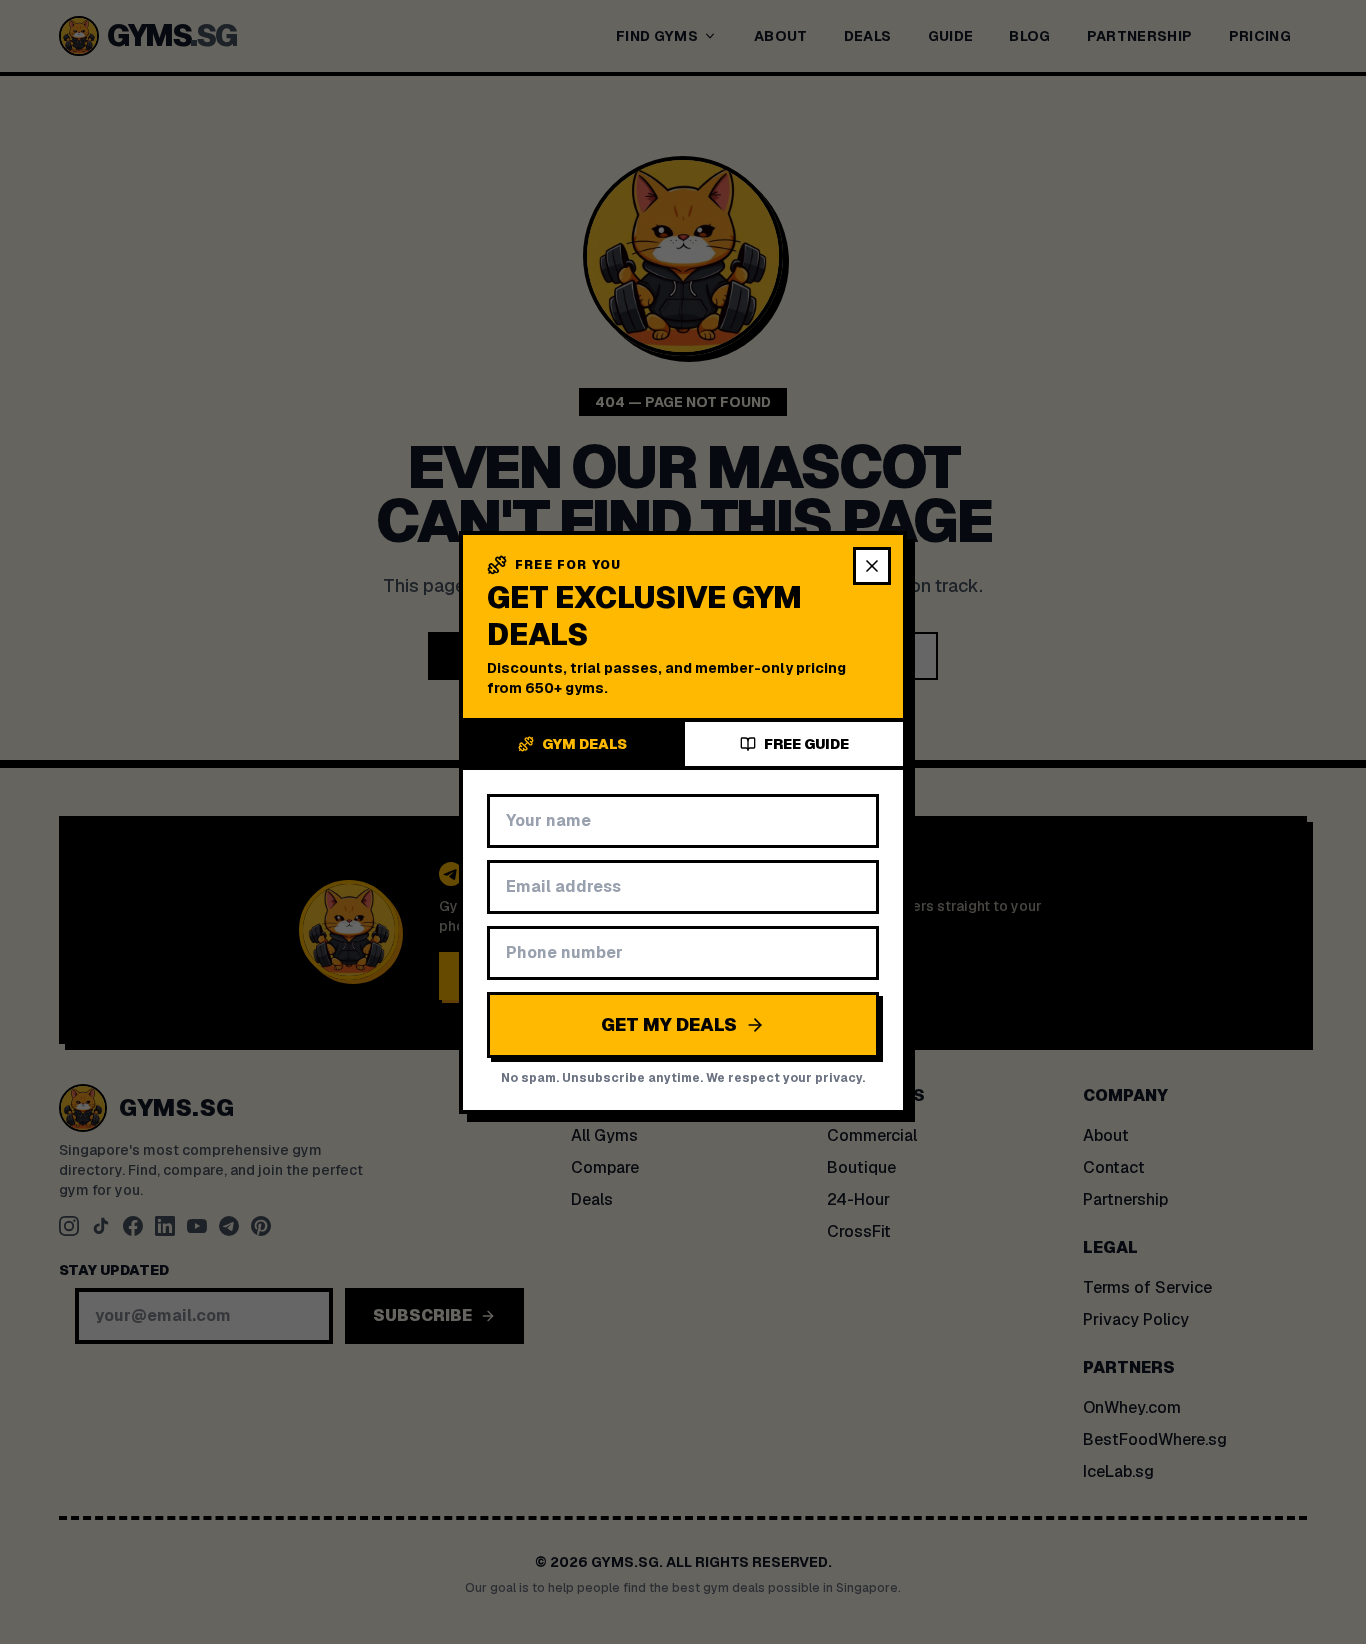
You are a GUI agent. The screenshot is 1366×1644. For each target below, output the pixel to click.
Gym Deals (584, 744)
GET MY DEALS (669, 1024)
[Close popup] (872, 566)
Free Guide (806, 744)
